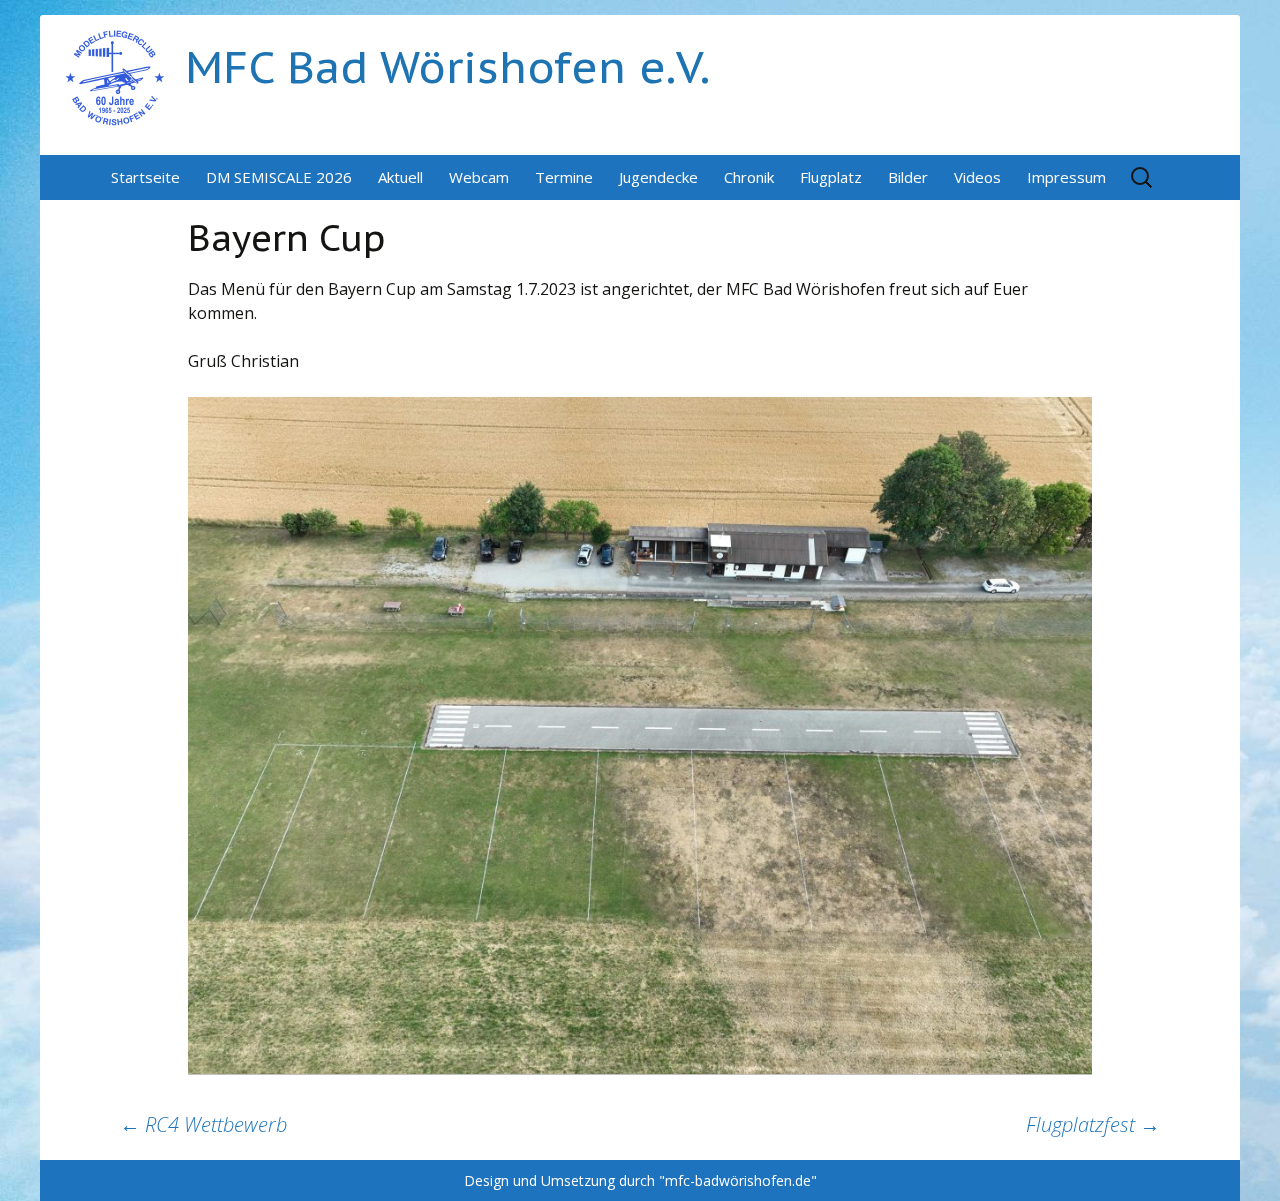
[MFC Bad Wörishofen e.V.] (115, 76)
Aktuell (400, 177)
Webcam (479, 177)
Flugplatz (831, 177)
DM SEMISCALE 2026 (279, 177)
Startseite (145, 177)
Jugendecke (658, 177)
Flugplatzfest (1093, 1124)
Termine (564, 177)
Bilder (908, 177)
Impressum (1066, 177)
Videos (977, 177)
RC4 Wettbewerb (203, 1124)
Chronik (749, 177)
